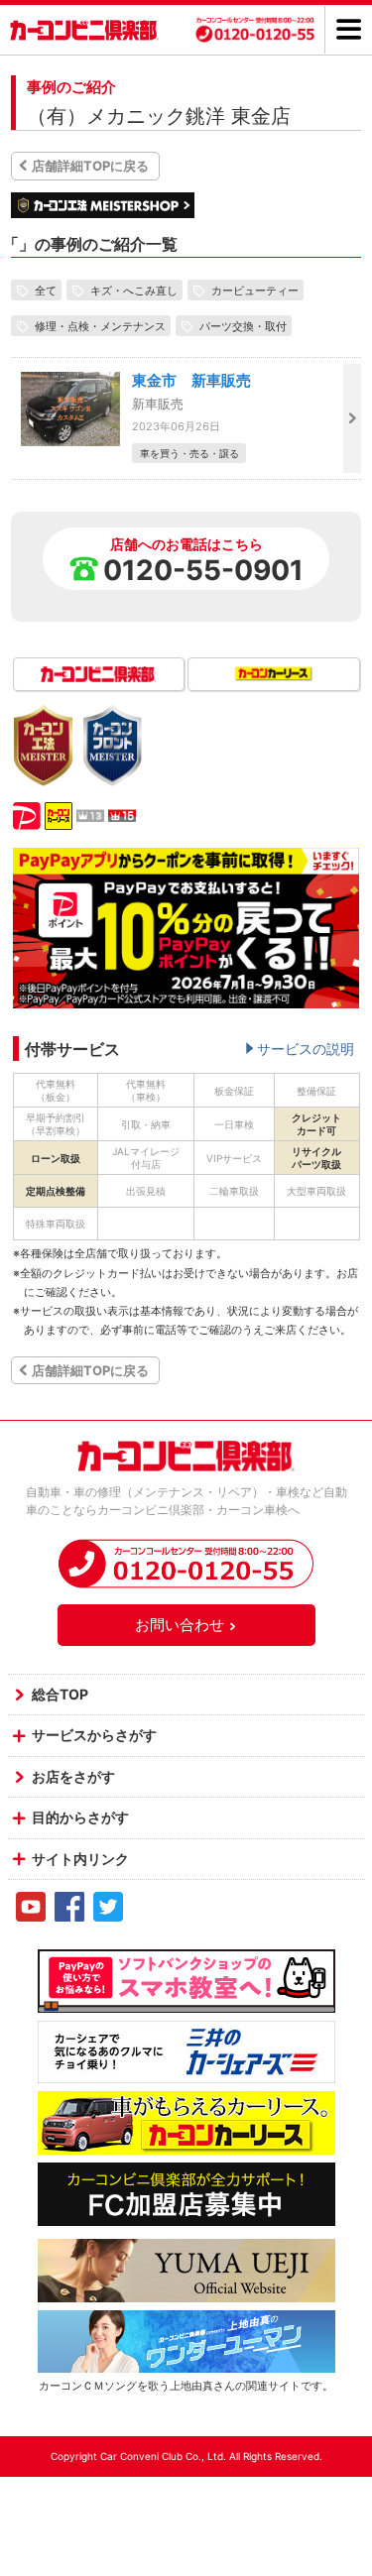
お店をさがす (73, 1776)
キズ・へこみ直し (134, 290)
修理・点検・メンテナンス (100, 325)
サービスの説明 (306, 1049)
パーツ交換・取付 (243, 325)
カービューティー (255, 290)
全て (46, 290)
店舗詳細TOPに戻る (90, 166)
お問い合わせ (180, 1625)
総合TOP (60, 1694)
